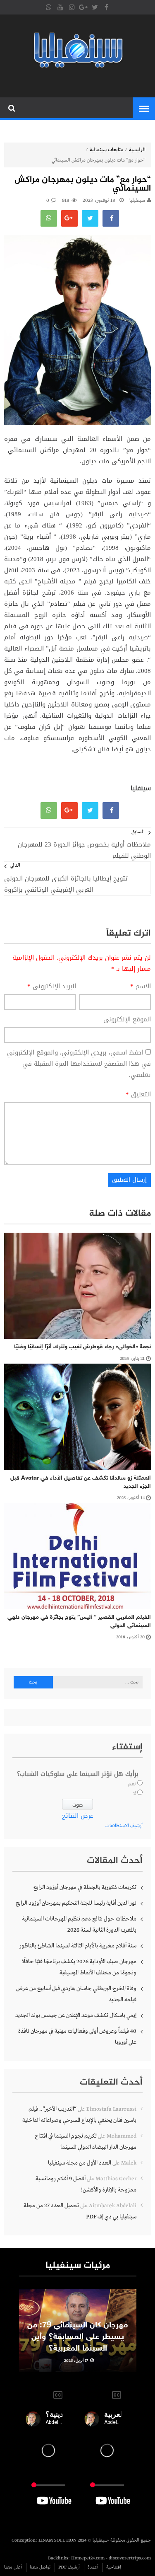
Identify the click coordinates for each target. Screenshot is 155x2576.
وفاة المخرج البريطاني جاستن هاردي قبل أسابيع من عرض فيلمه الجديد (76, 1994)
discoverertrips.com (130, 2558)
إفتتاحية (114, 2567)
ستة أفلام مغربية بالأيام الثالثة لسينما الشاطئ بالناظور (78, 1946)
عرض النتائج (78, 1816)
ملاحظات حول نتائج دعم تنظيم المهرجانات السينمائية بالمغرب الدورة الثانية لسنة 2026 (79, 1924)
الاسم (141, 986)
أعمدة (93, 2567)
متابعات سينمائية (106, 150)
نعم (132, 1784)
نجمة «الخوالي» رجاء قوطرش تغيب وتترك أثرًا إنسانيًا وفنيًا (82, 1347)
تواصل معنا (40, 2567)
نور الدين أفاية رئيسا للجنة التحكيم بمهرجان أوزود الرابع (76, 1903)
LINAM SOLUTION (57, 2540)
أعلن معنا (13, 2567)
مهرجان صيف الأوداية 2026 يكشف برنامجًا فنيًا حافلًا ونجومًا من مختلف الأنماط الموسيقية (79, 1967)
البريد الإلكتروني (52, 986)
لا (135, 1794)
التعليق (138, 1094)
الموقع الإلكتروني (127, 1020)
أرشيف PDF (69, 2567)
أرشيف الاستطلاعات (124, 1826)
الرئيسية (137, 150)
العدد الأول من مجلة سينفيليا (80, 2163)
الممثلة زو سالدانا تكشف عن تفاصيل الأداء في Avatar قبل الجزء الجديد (81, 1482)
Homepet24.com (88, 2558)
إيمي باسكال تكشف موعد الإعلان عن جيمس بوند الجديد (76, 2015)
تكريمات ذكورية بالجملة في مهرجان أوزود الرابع (85, 1887)
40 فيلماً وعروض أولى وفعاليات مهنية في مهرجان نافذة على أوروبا (77, 2037)
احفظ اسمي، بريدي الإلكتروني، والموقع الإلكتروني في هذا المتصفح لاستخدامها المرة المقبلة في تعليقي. (79, 1064)
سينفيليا (137, 201)
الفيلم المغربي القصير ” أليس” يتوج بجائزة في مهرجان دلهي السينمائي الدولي (79, 1622)
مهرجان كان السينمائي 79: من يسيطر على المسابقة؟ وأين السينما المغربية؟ (77, 2337)
